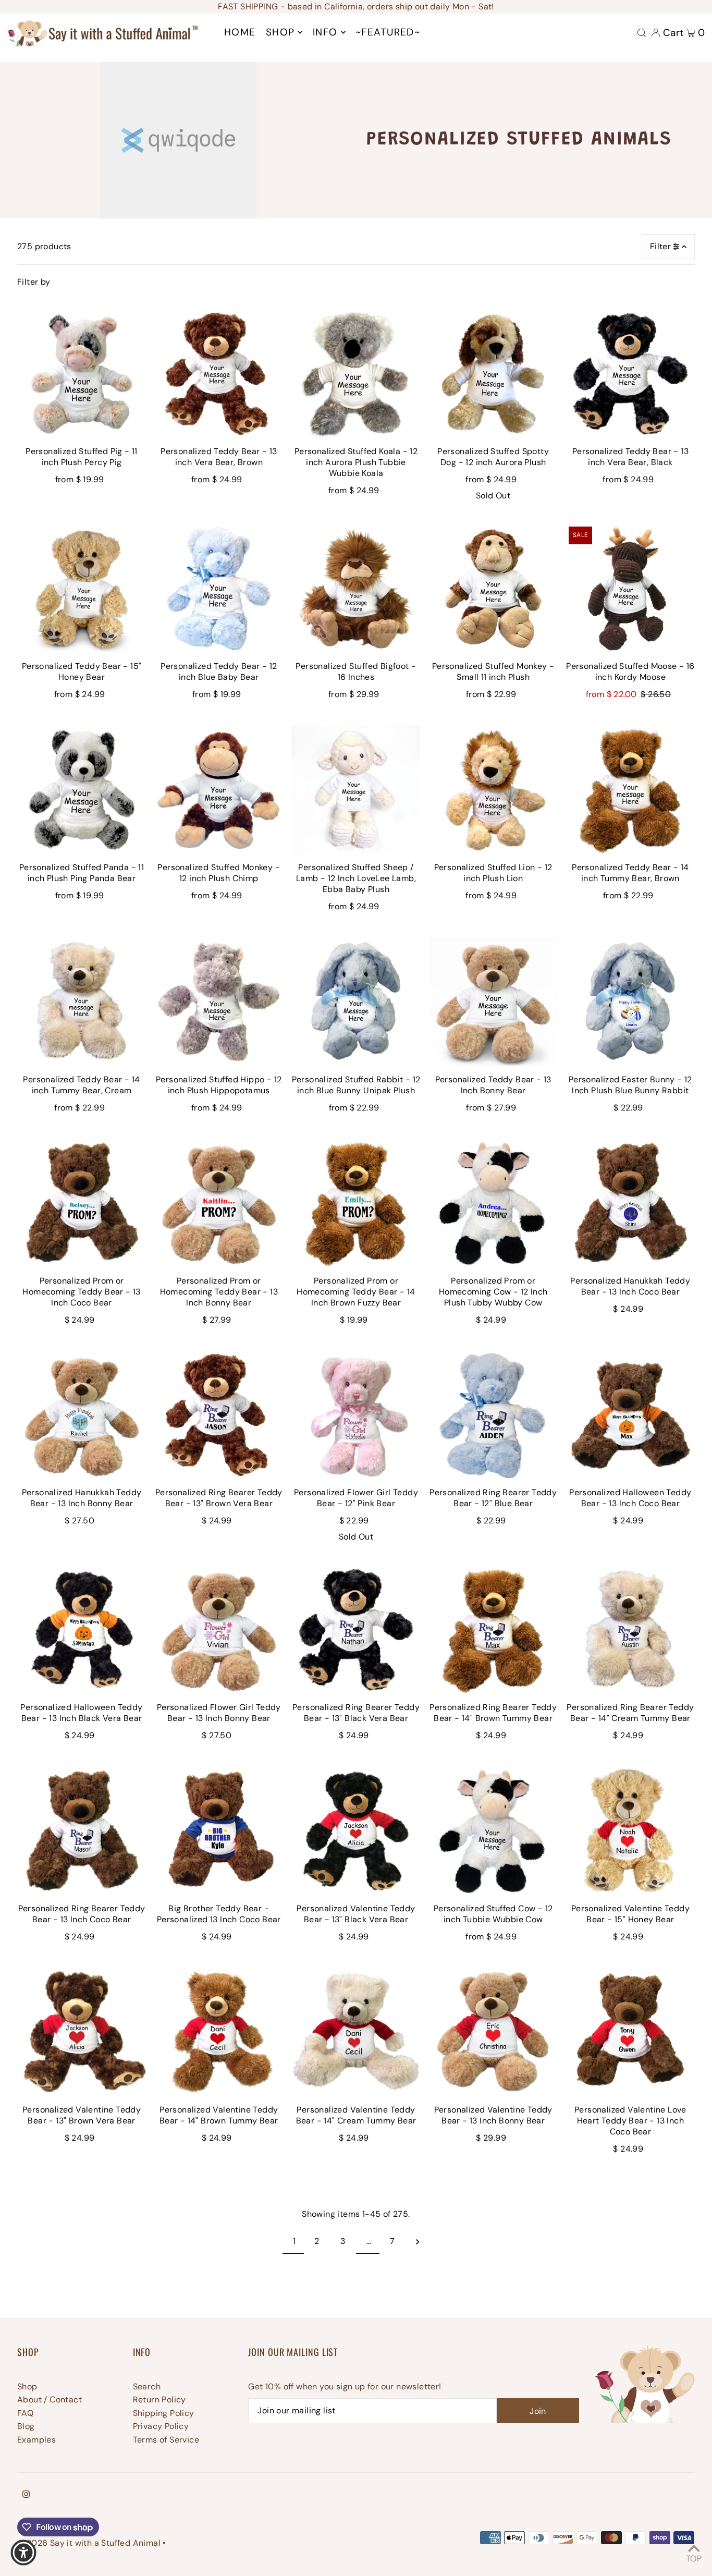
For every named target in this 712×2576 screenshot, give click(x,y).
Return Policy (159, 2400)
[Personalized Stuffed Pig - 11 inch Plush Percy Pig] (82, 374)
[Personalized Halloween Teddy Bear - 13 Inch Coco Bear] (630, 1415)
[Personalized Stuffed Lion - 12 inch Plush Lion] (493, 790)
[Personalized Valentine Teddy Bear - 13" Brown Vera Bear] (82, 2032)
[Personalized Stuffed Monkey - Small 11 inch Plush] (493, 588)
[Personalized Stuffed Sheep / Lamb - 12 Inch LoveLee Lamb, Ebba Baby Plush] (356, 790)
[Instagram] (26, 2495)
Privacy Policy (161, 2426)
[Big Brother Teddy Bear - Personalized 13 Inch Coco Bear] (219, 1831)
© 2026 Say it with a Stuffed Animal (89, 2543)
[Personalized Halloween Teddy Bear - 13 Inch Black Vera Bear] (82, 1629)
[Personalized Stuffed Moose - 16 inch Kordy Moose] (630, 588)
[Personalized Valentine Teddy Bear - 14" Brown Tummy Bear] (219, 2032)
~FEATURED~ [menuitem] (388, 32)
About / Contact (50, 2400)
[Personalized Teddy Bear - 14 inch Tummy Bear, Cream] (82, 1002)
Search (147, 2386)
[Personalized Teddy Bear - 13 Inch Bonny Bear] (493, 1002)
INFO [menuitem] (325, 32)
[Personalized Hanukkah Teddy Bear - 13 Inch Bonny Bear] (82, 1415)
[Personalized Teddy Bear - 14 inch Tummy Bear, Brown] (630, 790)
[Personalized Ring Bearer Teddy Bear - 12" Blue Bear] (493, 1415)
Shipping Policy (164, 2413)
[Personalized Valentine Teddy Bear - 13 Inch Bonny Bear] (493, 2032)
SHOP (280, 32)
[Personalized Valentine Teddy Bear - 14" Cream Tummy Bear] (356, 2032)
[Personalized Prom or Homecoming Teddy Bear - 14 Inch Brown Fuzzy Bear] (356, 1202)
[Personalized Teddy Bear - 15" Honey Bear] (82, 588)
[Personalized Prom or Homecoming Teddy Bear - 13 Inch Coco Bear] (82, 1202)
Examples (36, 2440)
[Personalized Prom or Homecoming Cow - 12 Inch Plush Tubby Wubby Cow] (493, 1202)
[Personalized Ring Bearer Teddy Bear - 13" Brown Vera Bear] (219, 1415)
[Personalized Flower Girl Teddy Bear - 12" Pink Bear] (356, 1415)
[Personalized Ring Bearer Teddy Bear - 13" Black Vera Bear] (356, 1629)
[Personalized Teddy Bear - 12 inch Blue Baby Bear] (219, 588)
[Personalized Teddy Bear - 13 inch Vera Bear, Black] (630, 374)
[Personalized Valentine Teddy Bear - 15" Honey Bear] (630, 1831)
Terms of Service (166, 2440)
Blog (26, 2426)
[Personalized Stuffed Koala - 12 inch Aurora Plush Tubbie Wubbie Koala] (356, 374)
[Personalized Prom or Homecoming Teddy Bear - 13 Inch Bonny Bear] (219, 1202)
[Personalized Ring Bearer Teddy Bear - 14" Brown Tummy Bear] (493, 1629)
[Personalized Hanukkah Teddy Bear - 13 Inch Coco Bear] (630, 1202)
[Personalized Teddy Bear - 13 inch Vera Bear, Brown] (219, 374)
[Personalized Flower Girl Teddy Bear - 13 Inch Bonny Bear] (219, 1629)
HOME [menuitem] (240, 32)
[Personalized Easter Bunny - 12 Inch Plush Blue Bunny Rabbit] (630, 1002)
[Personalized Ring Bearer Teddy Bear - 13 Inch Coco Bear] (82, 1831)
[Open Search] (642, 33)
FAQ (25, 2413)
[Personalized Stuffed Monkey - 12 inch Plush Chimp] (219, 790)
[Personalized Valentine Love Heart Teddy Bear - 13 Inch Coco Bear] (630, 2032)
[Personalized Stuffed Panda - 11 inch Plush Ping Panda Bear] (82, 790)
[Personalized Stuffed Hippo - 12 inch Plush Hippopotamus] (219, 1002)
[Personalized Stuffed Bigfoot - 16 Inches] (356, 588)
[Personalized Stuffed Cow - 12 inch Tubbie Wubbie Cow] (493, 1831)
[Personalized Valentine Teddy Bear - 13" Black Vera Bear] (356, 1831)
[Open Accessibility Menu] (23, 2553)
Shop (27, 2386)
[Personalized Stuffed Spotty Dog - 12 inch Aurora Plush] (493, 374)
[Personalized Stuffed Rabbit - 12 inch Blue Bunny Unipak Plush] (356, 1002)
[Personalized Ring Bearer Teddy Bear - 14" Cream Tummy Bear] (630, 1629)
